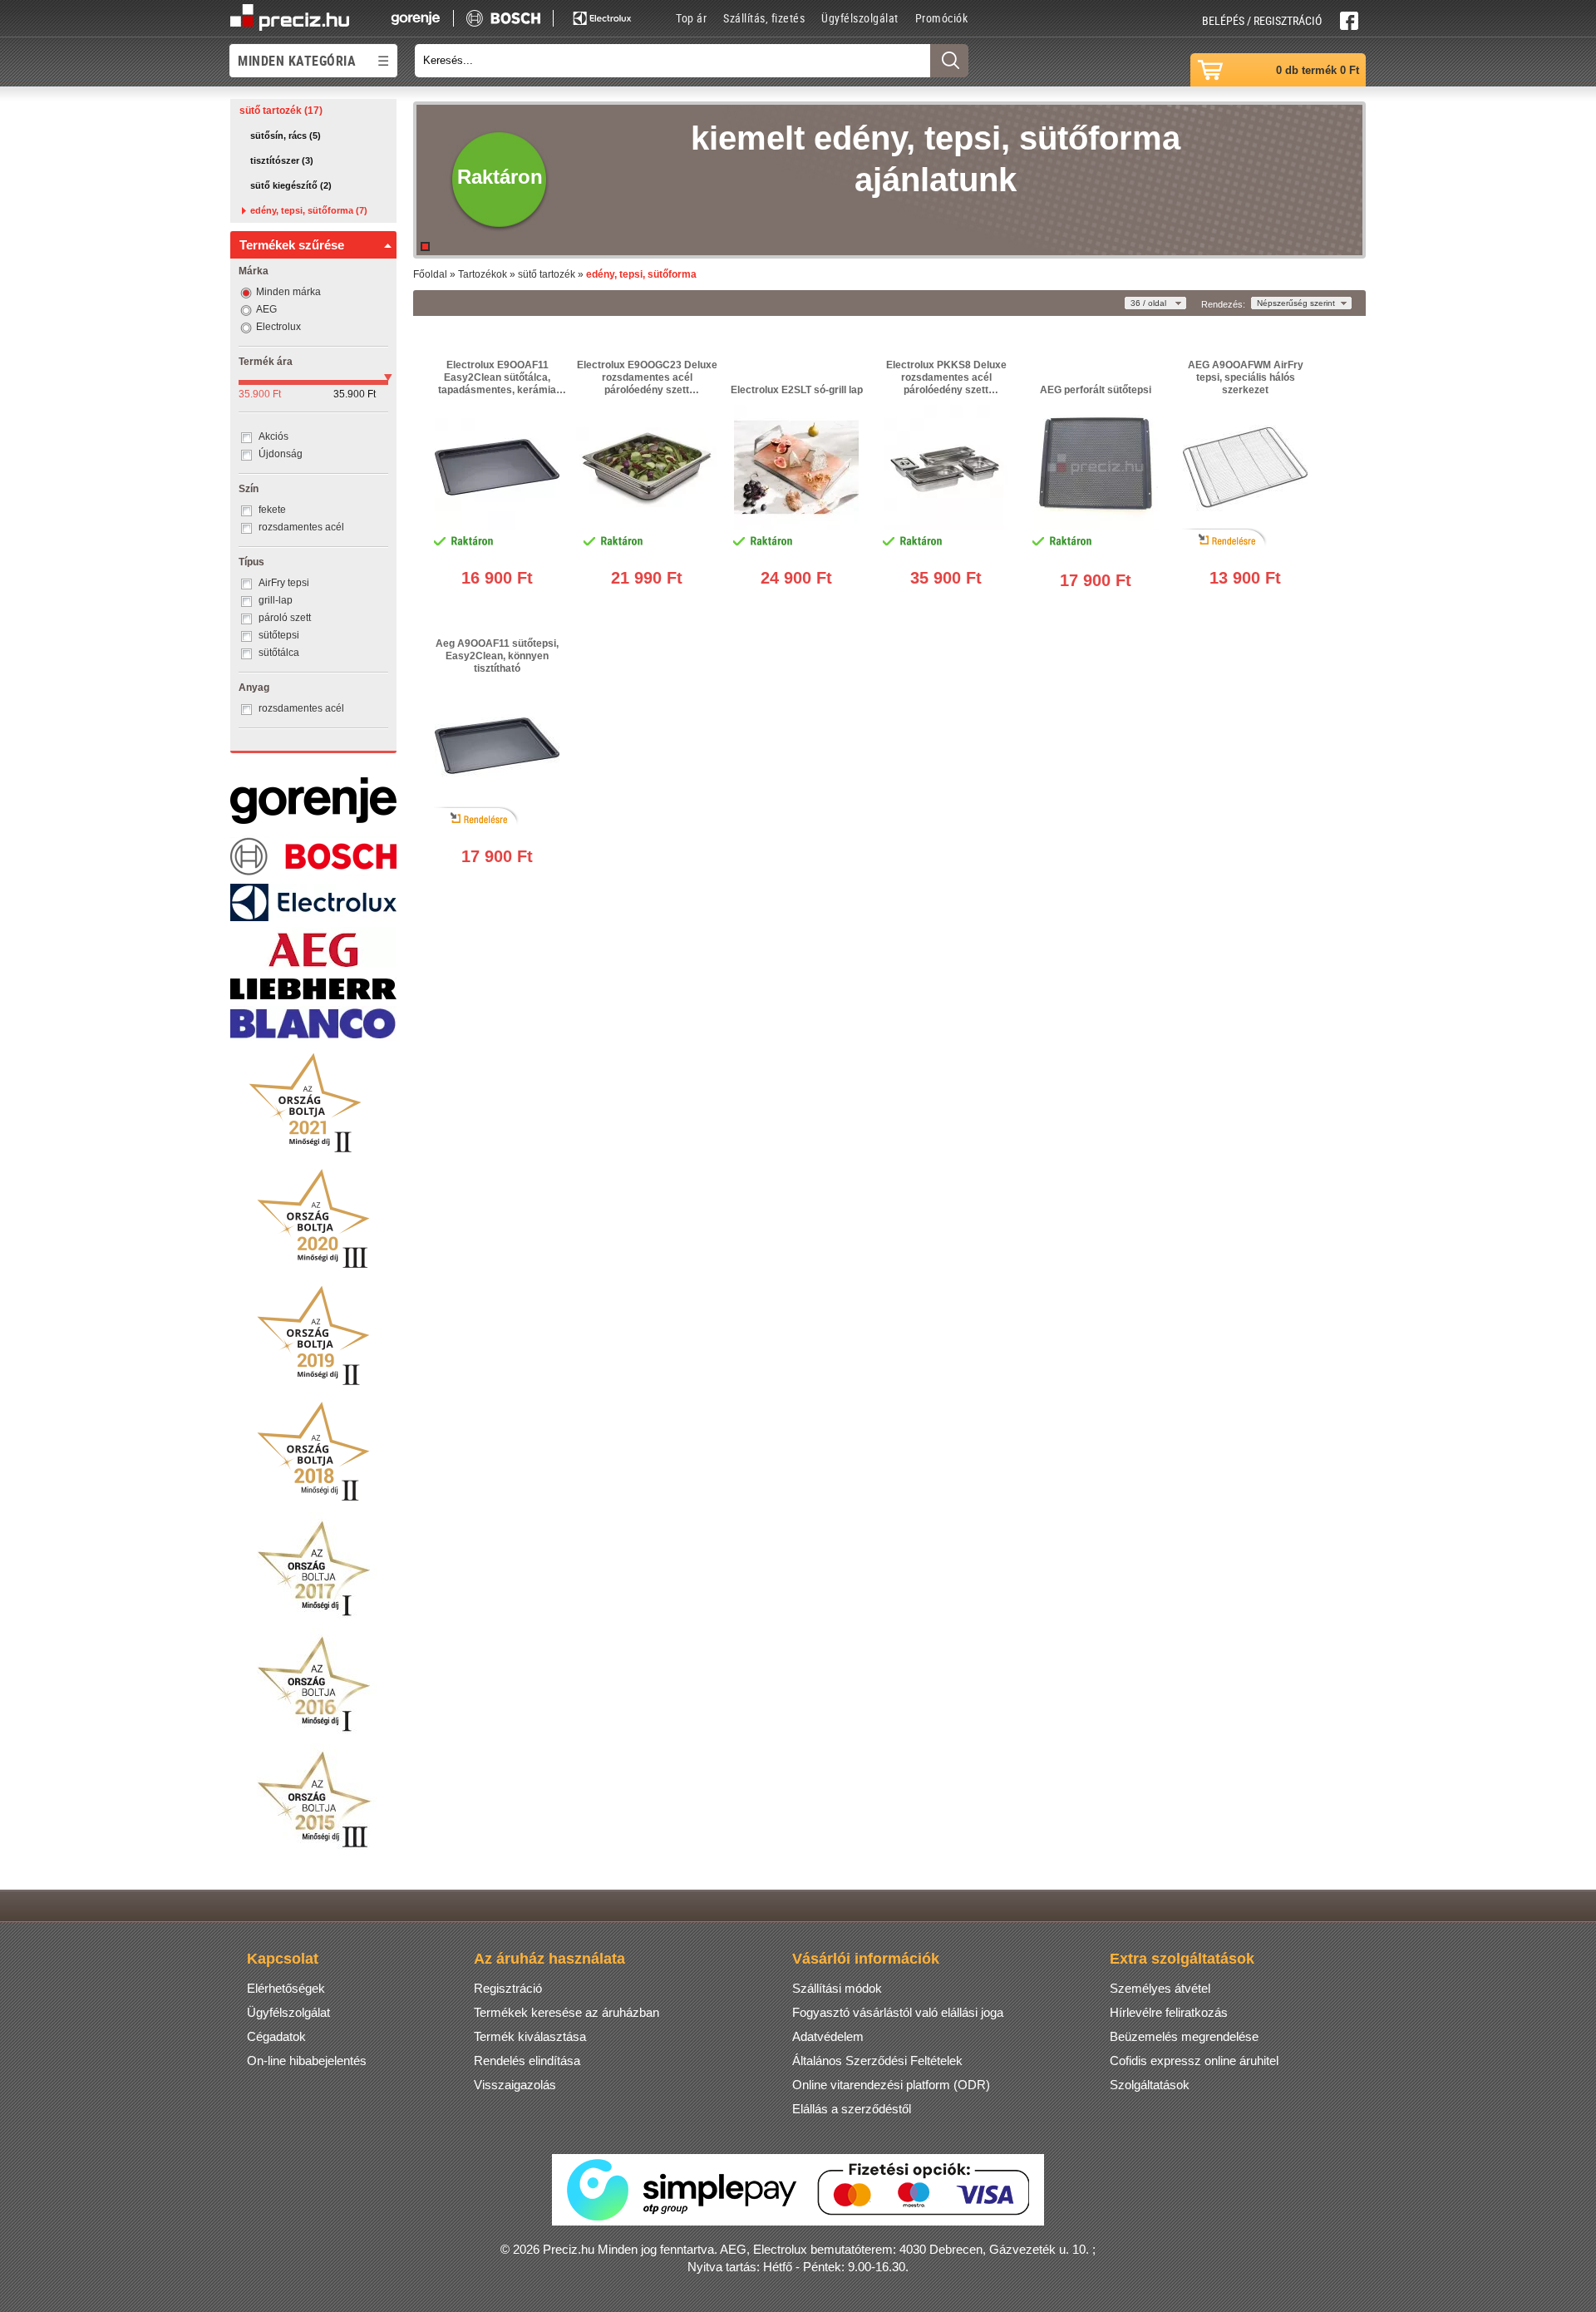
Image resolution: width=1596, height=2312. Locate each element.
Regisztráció (508, 1988)
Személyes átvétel (1160, 1988)
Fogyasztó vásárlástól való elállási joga (898, 2012)
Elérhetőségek (286, 1988)
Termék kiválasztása (530, 2036)
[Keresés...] (949, 61)
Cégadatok (276, 2036)
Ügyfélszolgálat (860, 18)
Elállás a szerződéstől (852, 2109)
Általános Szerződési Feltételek (877, 2061)
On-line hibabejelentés (307, 2061)
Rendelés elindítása (527, 2061)
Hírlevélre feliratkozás (1169, 2012)
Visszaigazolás (515, 2085)
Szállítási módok (837, 1988)
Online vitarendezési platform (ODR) (891, 2085)
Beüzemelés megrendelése (1184, 2036)
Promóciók (942, 18)
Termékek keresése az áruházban (566, 2012)
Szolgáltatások (1150, 2085)
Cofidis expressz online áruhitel (1194, 2061)
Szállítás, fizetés (764, 18)
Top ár (691, 18)
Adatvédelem (828, 2036)
